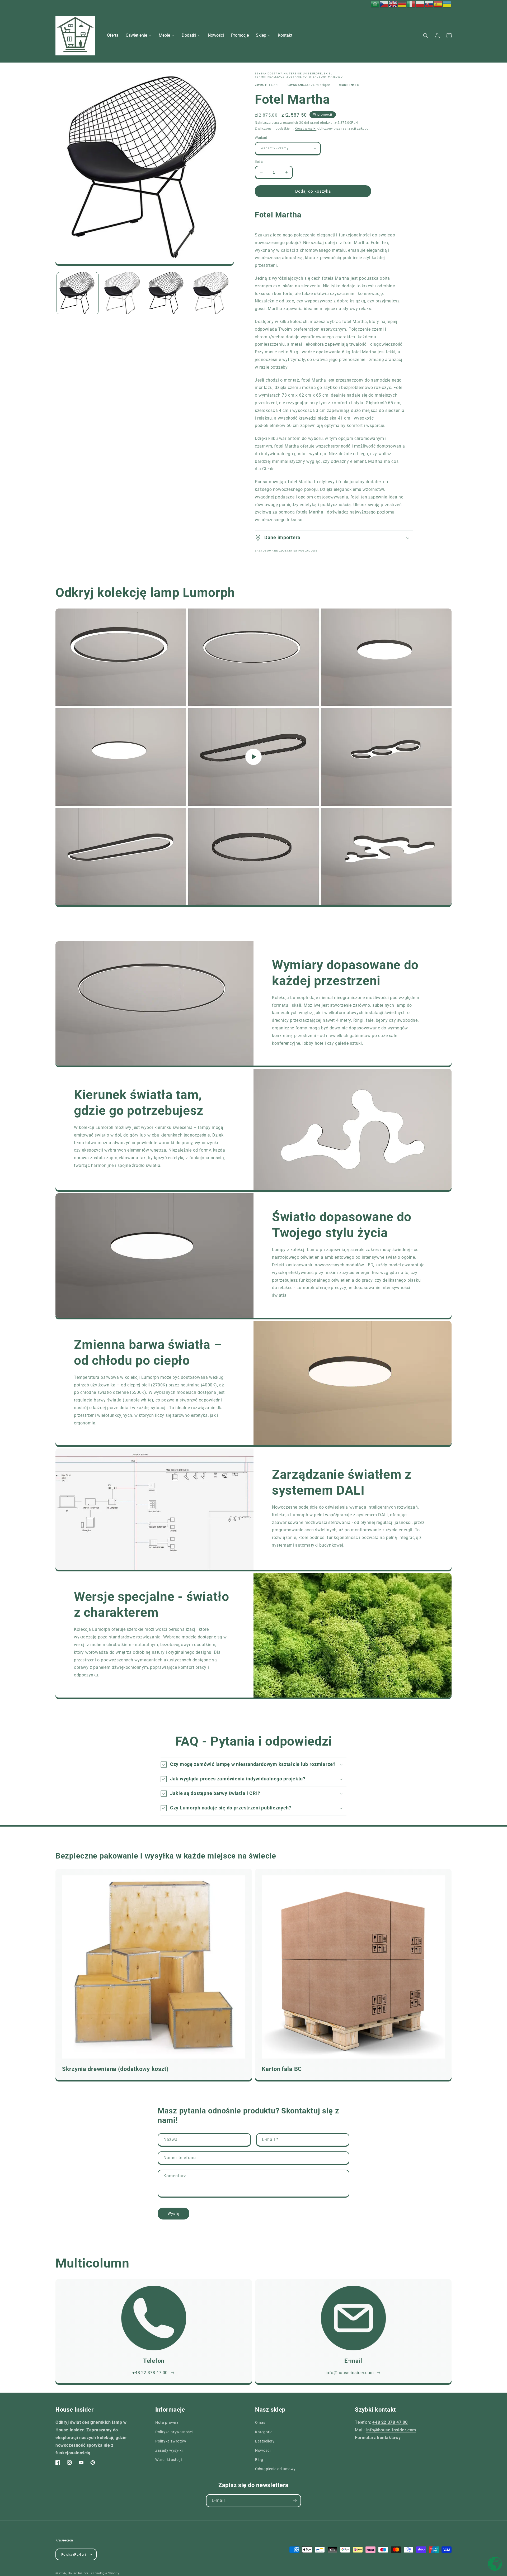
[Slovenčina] (429, 4)
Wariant (261, 138)
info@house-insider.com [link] (350, 2373)
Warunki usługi (168, 2460)
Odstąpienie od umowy (275, 2469)
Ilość (259, 162)
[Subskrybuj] (295, 2501)
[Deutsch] (402, 4)
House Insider (78, 2573)
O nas (260, 2422)
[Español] (438, 4)
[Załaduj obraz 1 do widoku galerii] (78, 293)
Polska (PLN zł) (74, 2554)
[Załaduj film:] (253, 757)
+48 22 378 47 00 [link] (150, 2373)
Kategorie (264, 2432)
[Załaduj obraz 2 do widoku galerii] (122, 293)
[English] (393, 4)
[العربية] (375, 4)
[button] (426, 36)
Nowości (263, 2450)
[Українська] (447, 4)
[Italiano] (411, 4)
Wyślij (173, 2213)
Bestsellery (265, 2441)
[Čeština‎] (384, 4)
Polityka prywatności (174, 2432)
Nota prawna (167, 2422)
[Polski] (420, 4)
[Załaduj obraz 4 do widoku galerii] (211, 293)
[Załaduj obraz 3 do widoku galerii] (167, 293)
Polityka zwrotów (171, 2441)
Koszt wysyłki (306, 129)
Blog (259, 2460)
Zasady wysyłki (169, 2450)
